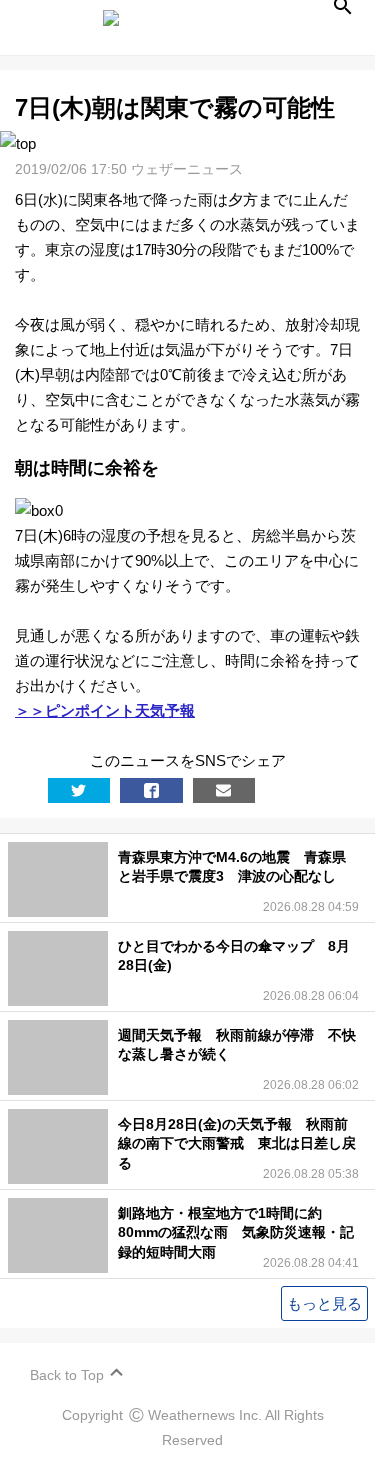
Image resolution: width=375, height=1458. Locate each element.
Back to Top (67, 1375)
